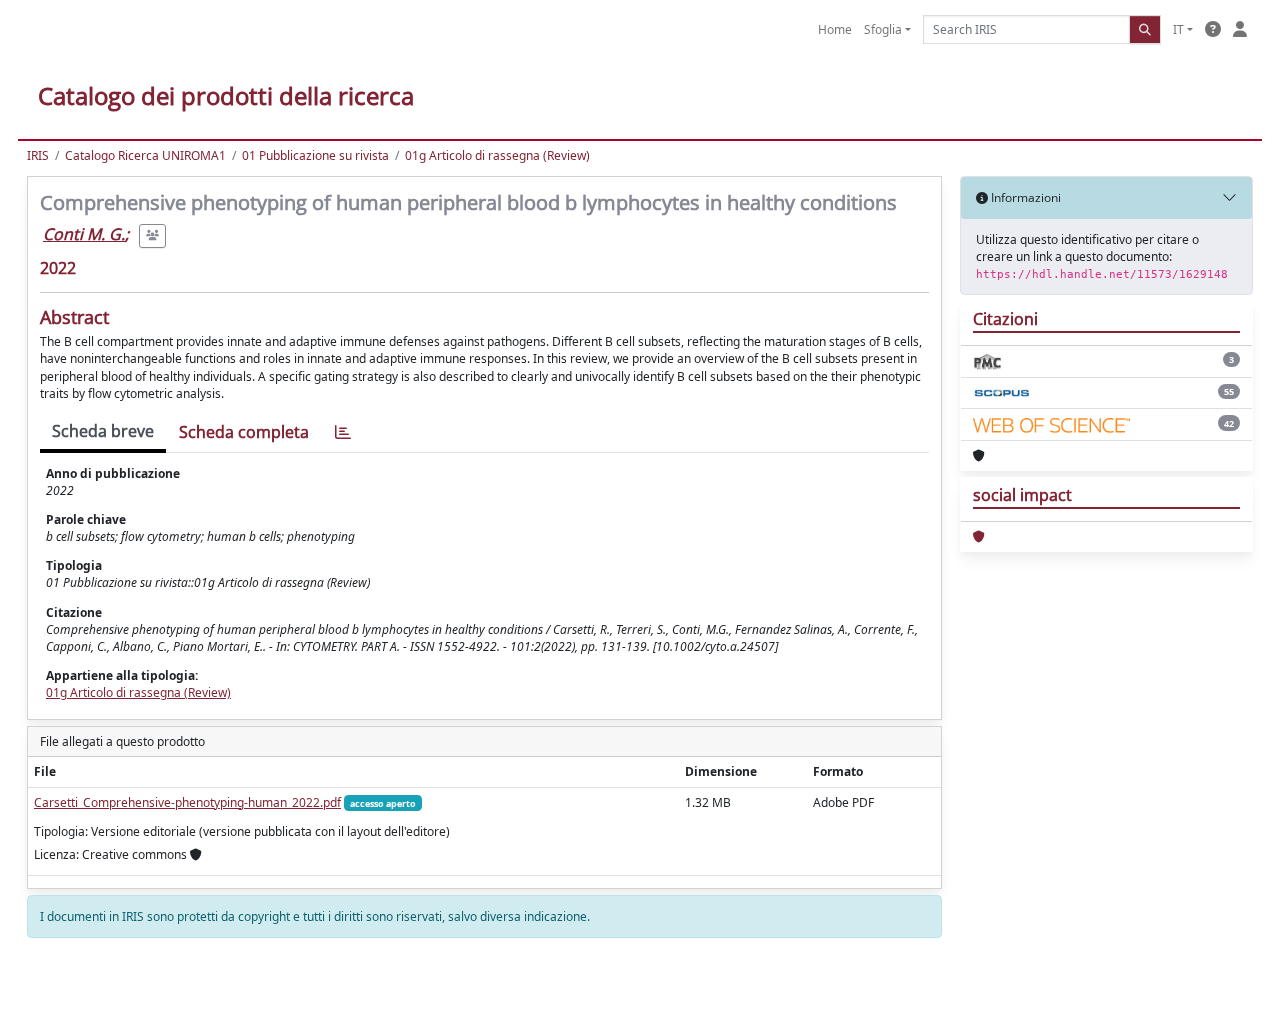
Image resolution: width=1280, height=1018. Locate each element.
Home (835, 29)
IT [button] (1178, 29)
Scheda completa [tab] (244, 432)
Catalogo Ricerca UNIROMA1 (145, 155)
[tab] (343, 432)
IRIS (38, 155)
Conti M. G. (84, 234)
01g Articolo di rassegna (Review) (497, 155)
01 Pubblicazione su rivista (315, 155)
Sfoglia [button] (883, 29)
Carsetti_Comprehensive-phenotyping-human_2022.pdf (187, 802)
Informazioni (1024, 197)
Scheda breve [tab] (103, 431)
